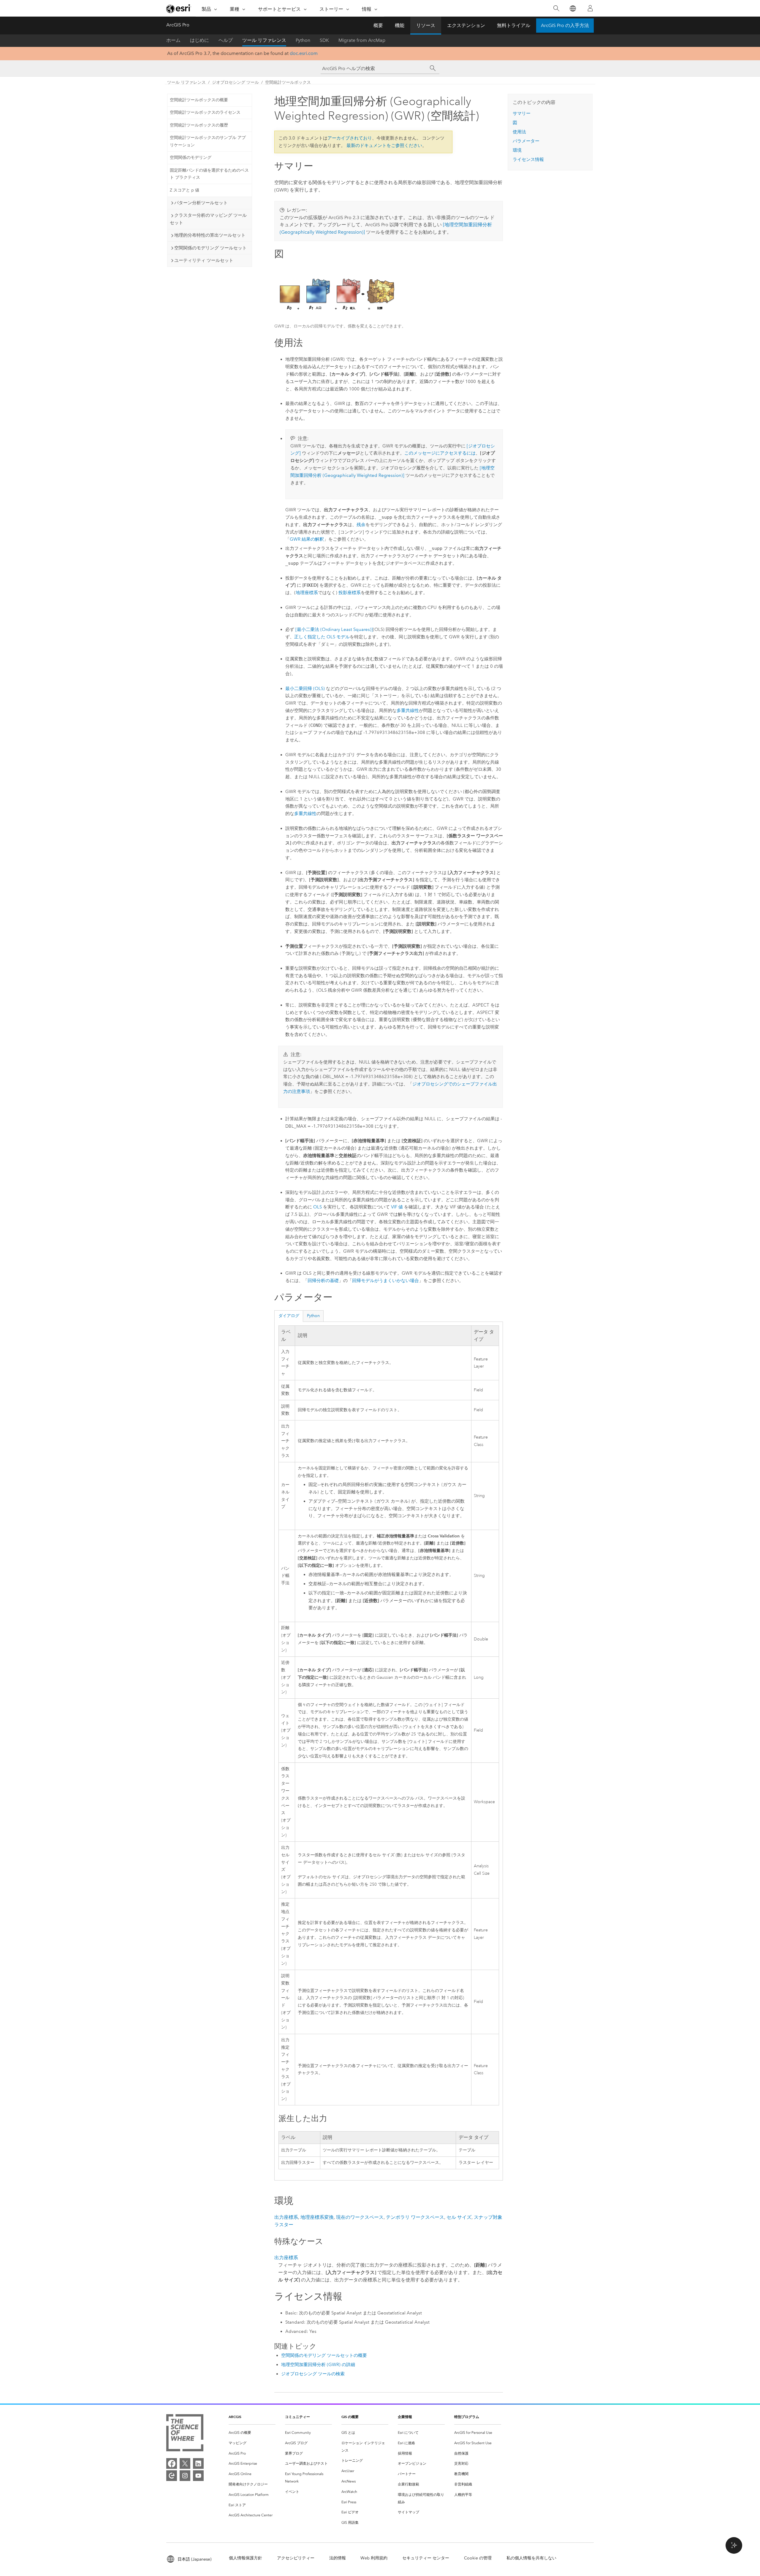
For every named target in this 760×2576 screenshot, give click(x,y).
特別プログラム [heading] (467, 2417)
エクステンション (466, 25)
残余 (361, 525)
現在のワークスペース (360, 2217)
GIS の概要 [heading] (350, 2417)
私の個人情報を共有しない (531, 2558)
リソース (426, 25)
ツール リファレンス (264, 40)
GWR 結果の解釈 (307, 539)
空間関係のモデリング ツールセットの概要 (324, 2355)
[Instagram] (185, 2476)
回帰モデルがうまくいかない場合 (385, 1281)
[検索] (556, 8)
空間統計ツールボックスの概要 (199, 100)
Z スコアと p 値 (185, 190)
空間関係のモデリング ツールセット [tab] (210, 248)
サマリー (522, 113)
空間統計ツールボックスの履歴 (199, 125)
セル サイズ (459, 2217)
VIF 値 (397, 1207)
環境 (517, 150)
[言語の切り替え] (573, 8)
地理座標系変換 (317, 2217)
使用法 (519, 132)
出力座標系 (286, 2217)
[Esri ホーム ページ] (179, 9)
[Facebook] (172, 2463)
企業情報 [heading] (405, 2417)
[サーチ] (433, 68)
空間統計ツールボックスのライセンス (205, 112)
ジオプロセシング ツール (235, 82)
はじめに (199, 40)
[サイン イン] (590, 8)
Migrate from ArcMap (362, 40)
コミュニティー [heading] (297, 2417)
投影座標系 (350, 593)
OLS (318, 1207)
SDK (324, 40)
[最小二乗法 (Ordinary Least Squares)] (334, 629)
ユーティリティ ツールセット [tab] (204, 260)
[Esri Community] (172, 2476)
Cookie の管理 (478, 2558)
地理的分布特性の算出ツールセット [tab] (210, 235)
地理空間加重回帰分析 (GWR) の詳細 (318, 2365)
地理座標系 (307, 593)
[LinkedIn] (198, 2463)
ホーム (173, 40)
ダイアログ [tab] (289, 1316)
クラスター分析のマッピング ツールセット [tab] (208, 219)
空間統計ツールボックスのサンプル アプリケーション (208, 141)
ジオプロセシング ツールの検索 (313, 2374)
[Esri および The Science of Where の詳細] (185, 2434)
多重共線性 (408, 711)
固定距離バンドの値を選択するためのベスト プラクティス (209, 174)
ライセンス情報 (528, 159)
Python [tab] (313, 1316)
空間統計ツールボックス (288, 82)
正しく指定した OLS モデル (322, 637)
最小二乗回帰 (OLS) (305, 689)
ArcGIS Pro (178, 25)
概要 (378, 25)
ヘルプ (226, 40)
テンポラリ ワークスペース (415, 2217)
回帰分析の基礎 (323, 1281)
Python (303, 40)
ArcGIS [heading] (235, 2417)
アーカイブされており (350, 138)
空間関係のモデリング (191, 158)
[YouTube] (198, 2476)
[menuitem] (252, 2433)
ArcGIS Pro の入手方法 (565, 25)
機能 (400, 25)
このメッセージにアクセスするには (440, 453)
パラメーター (526, 141)
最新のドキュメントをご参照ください (384, 145)
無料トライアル (514, 25)
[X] (185, 2463)
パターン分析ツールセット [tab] (201, 203)
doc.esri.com (304, 53)
